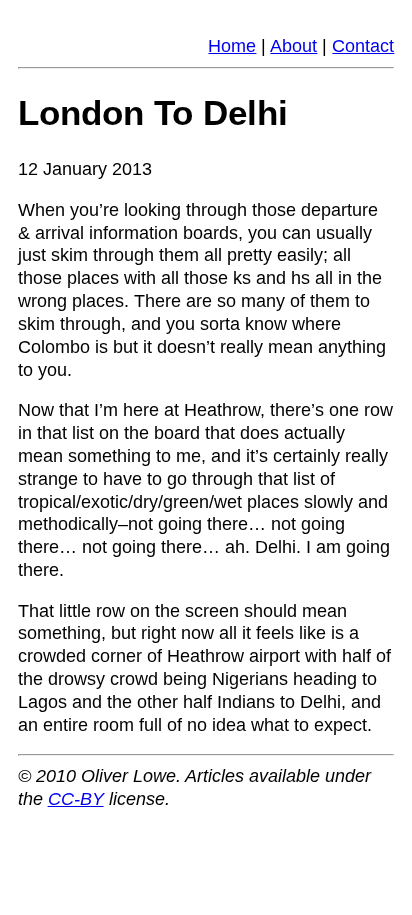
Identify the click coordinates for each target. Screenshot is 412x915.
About (293, 46)
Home (232, 46)
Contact (363, 46)
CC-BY (76, 799)
